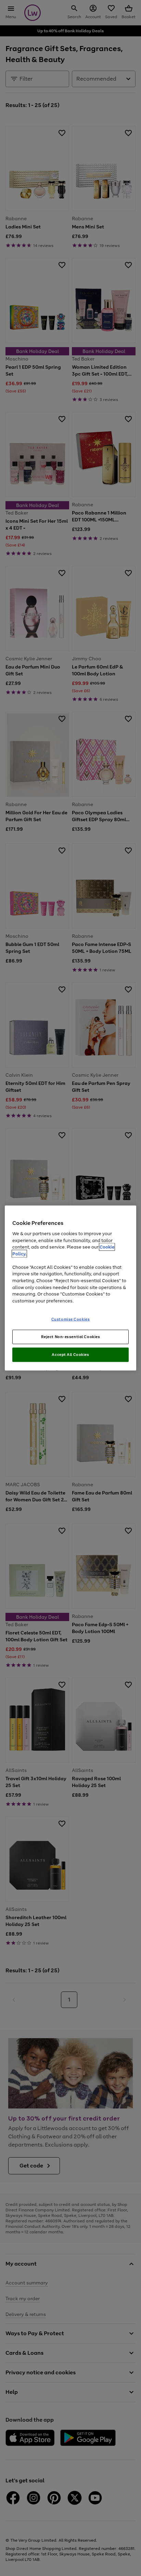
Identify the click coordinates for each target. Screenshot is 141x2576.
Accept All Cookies (70, 1354)
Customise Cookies (71, 1319)
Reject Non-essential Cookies (71, 1337)
